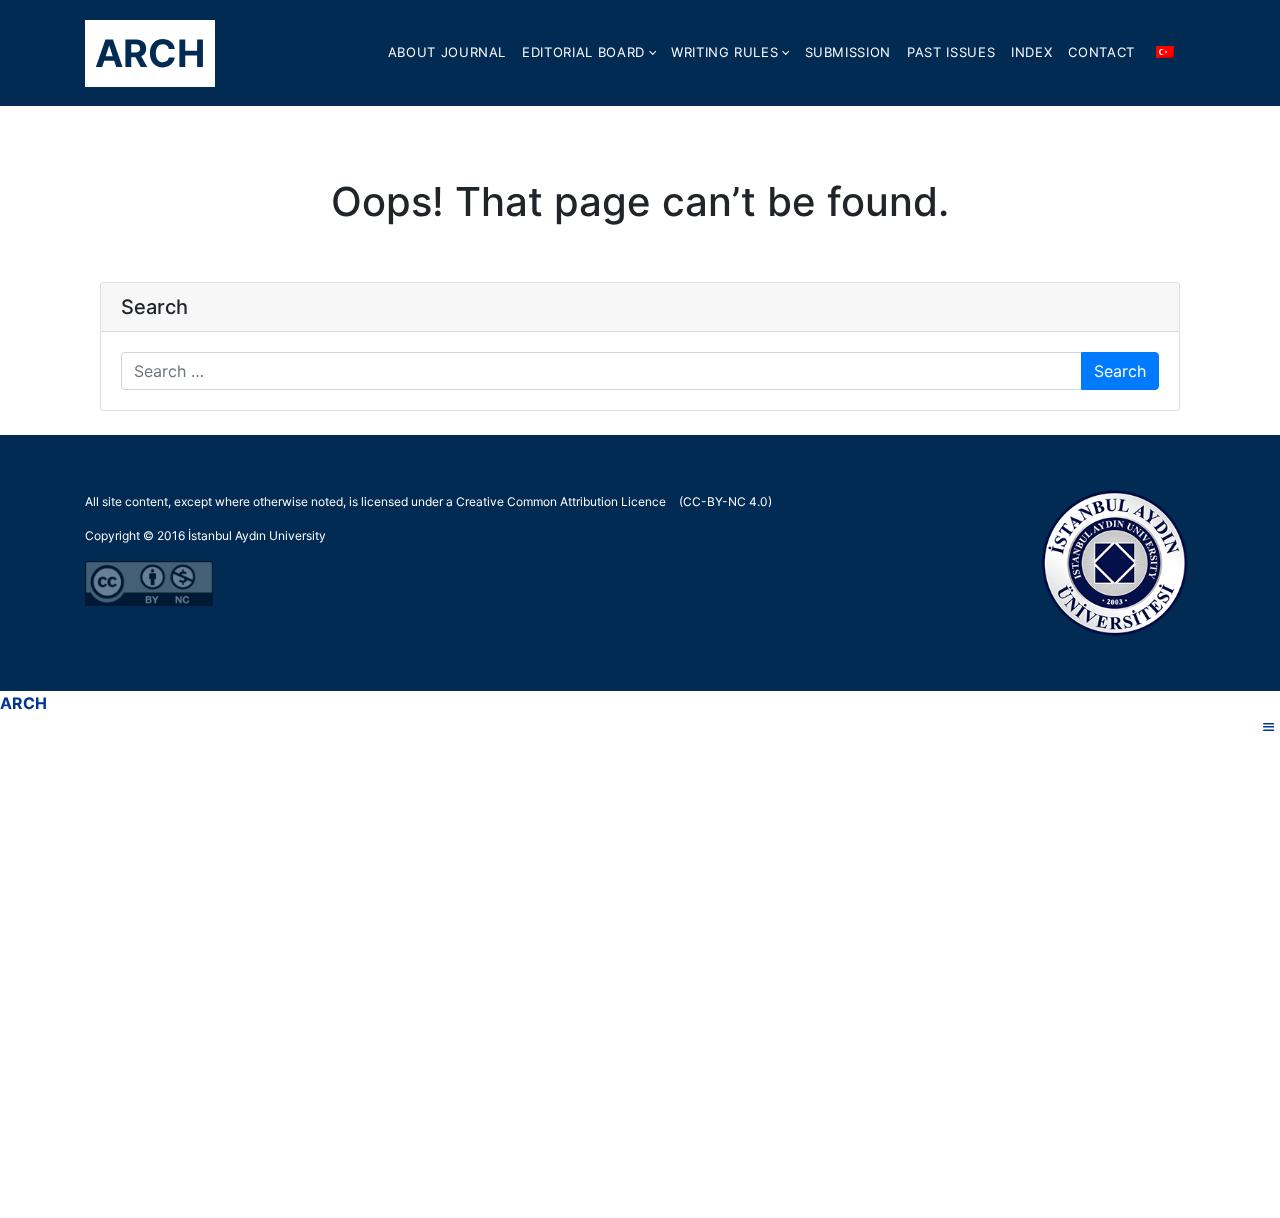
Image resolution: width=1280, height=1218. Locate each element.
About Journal (447, 52)
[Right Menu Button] (1269, 727)
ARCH (150, 53)
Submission (848, 52)
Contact (1101, 52)
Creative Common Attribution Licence (561, 501)
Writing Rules (724, 52)
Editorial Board (583, 52)
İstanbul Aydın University (257, 535)
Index (1031, 52)
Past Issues (951, 52)
